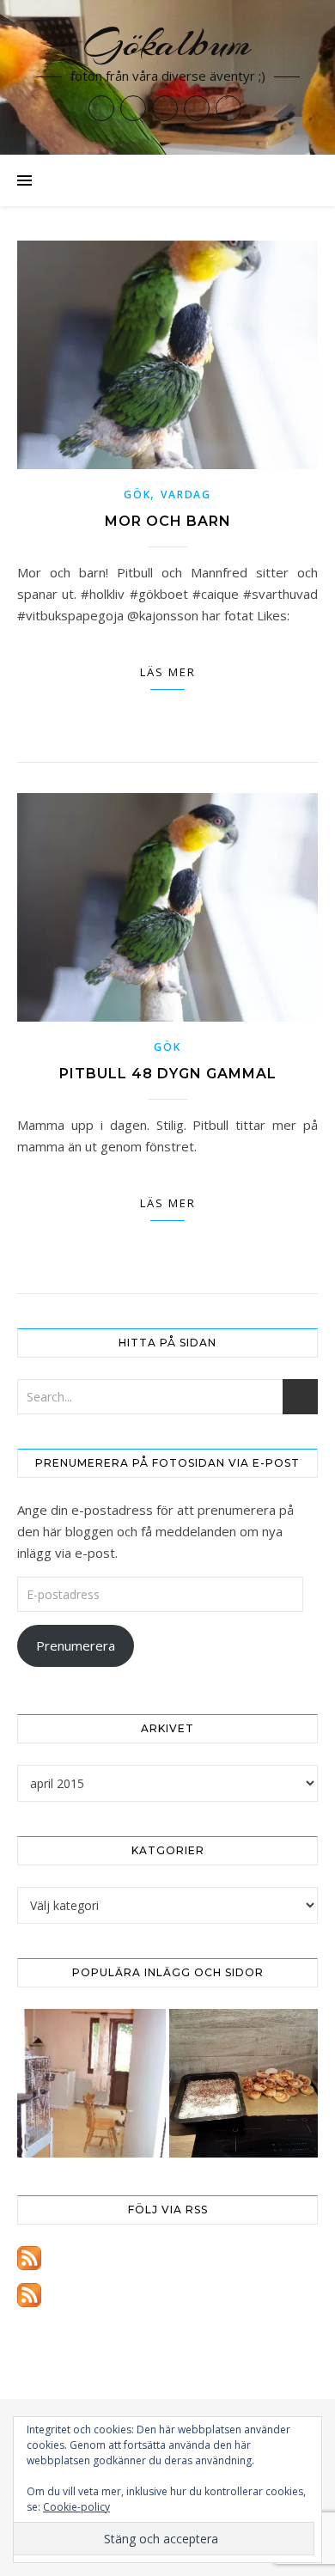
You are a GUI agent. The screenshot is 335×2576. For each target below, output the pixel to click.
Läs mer (168, 672)
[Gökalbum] (167, 77)
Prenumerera (76, 1645)
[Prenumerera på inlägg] (167, 2258)
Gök (137, 494)
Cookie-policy (76, 2507)
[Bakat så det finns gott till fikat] (244, 2083)
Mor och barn (168, 521)
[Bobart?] (91, 2083)
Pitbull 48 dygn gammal (168, 1074)
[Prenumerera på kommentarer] (167, 2295)
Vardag (186, 494)
